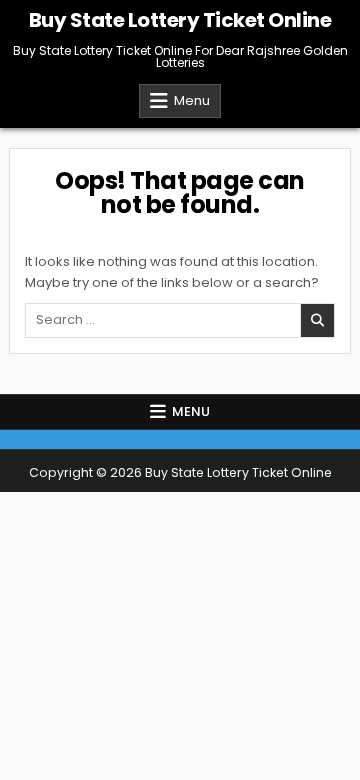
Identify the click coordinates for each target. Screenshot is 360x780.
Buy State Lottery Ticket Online (180, 20)
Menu (192, 100)
